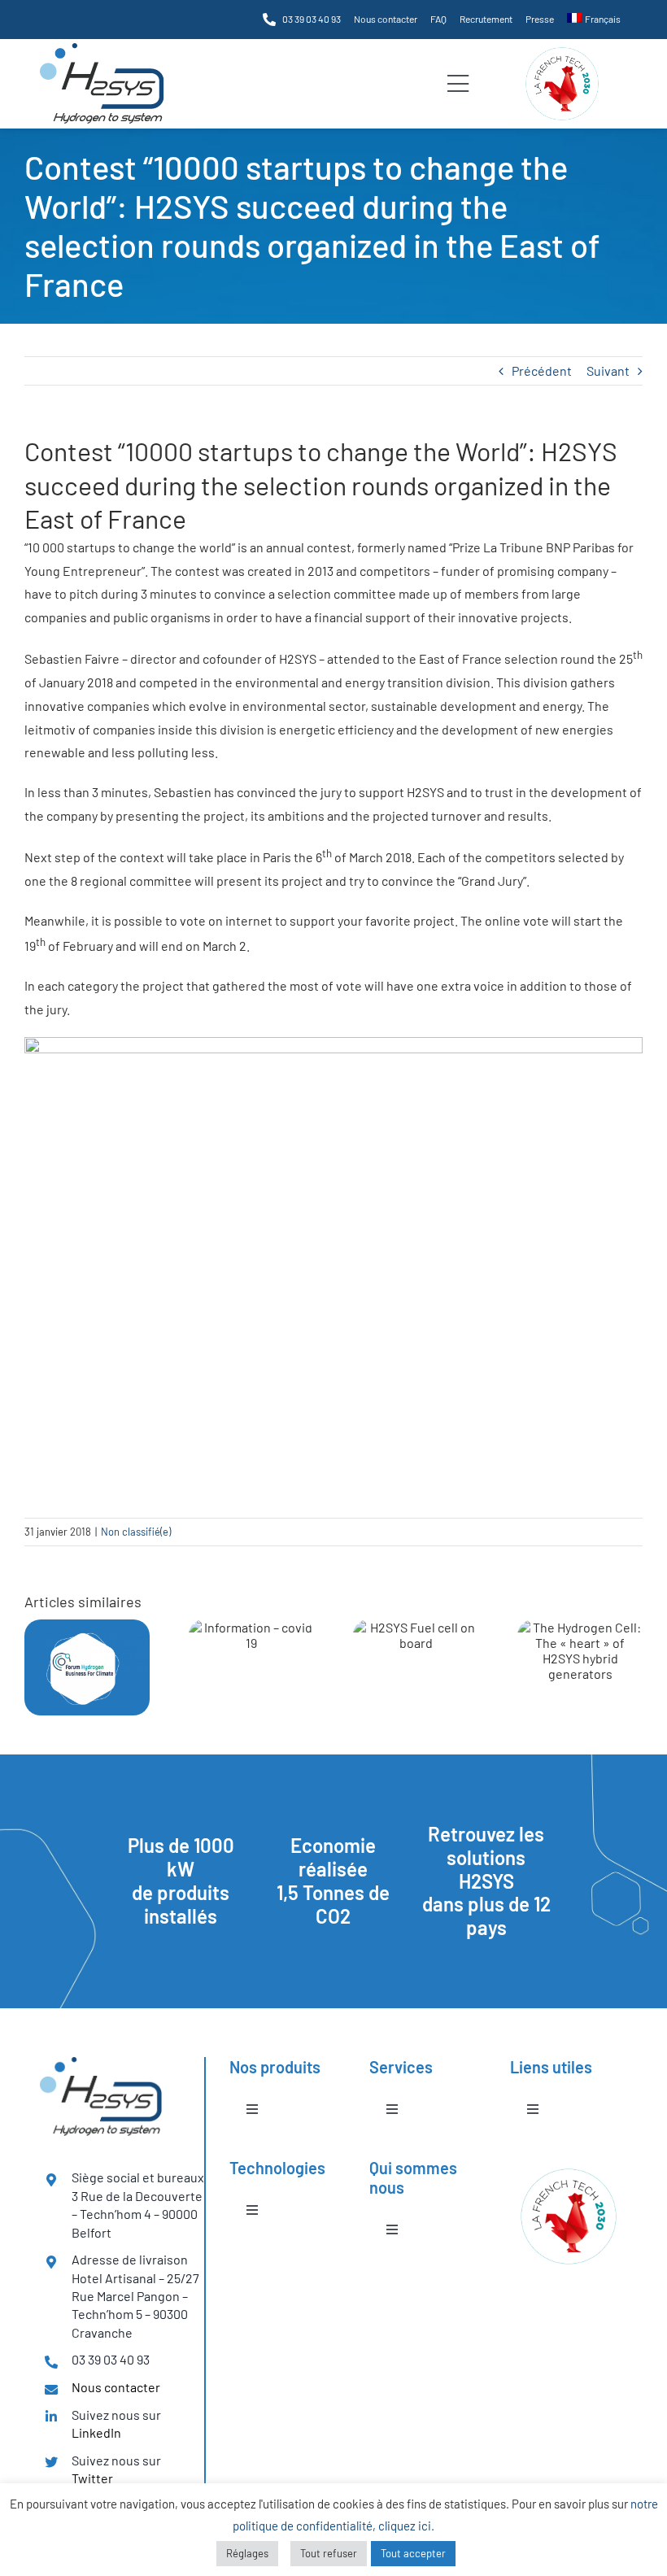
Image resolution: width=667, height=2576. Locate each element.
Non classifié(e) (136, 1532)
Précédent (542, 370)
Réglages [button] (247, 2553)
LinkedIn (96, 2432)
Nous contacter (116, 2387)
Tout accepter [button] (413, 2553)
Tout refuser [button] (329, 2553)
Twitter (92, 2478)
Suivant (608, 370)
